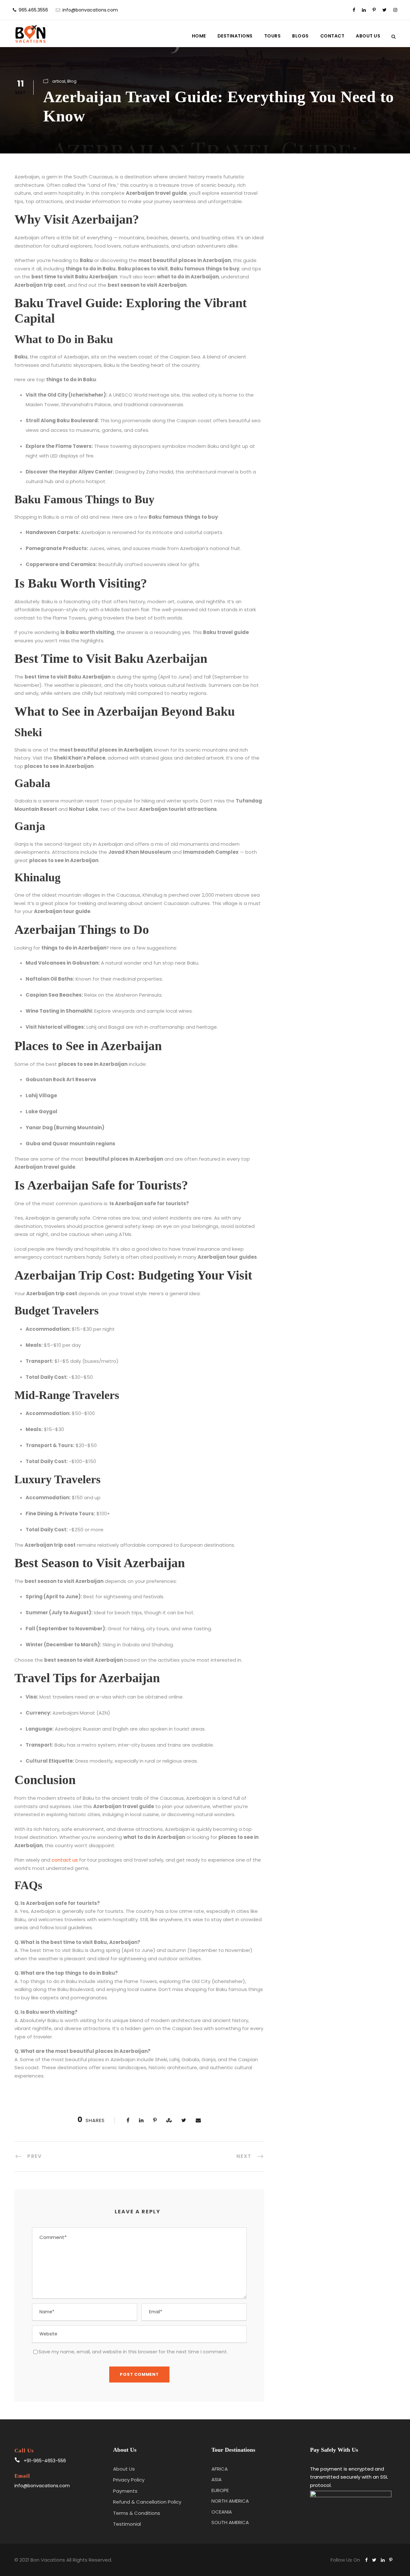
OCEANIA (222, 2512)
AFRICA (220, 2469)
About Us (368, 36)
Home (199, 36)
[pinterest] (374, 10)
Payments (125, 2491)
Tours (273, 36)
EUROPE (220, 2490)
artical (59, 81)
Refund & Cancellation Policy (147, 2502)
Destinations (235, 36)
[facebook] (354, 10)
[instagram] (395, 10)
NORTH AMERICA (230, 2501)
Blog (72, 81)
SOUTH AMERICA (230, 2522)
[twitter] (385, 10)
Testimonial (127, 2524)
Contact (332, 36)
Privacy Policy (129, 2480)
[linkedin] (364, 10)
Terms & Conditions (137, 2513)
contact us (65, 1860)
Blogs (300, 36)
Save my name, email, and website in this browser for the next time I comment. (133, 2352)
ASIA (217, 2479)
